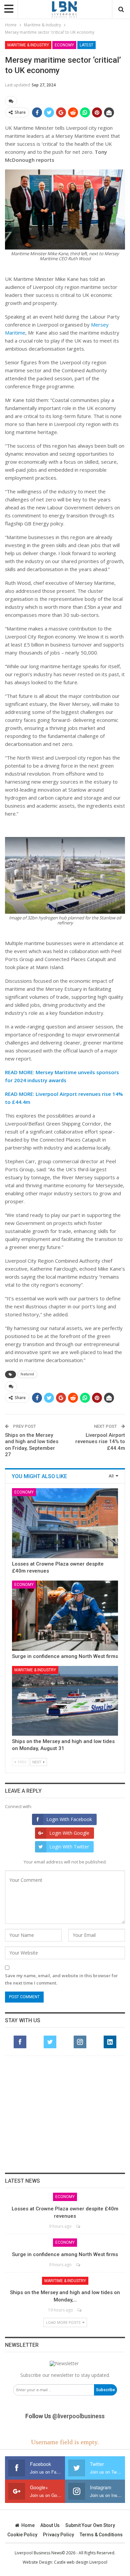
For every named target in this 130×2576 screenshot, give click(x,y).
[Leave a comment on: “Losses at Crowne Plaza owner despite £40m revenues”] (78, 2226)
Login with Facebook (69, 1819)
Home (28, 2525)
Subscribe (105, 2390)
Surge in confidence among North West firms (65, 1656)
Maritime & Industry (28, 45)
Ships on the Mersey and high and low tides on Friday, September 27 (32, 1445)
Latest (86, 45)
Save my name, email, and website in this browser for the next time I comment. (61, 1979)
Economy (64, 45)
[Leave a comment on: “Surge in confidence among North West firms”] (78, 2265)
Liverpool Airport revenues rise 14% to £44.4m (100, 1442)
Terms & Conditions (101, 2535)
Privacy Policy (58, 2535)
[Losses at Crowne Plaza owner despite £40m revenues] (65, 1523)
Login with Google (69, 1833)
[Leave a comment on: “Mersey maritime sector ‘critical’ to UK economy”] (11, 101)
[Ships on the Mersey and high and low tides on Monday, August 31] (65, 1701)
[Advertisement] (65, 2114)
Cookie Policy (22, 2535)
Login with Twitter (69, 1847)
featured (27, 1374)
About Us (50, 2525)
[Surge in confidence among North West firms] (65, 1616)
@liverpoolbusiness (78, 2416)
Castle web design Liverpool (81, 2562)
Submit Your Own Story (90, 2525)
